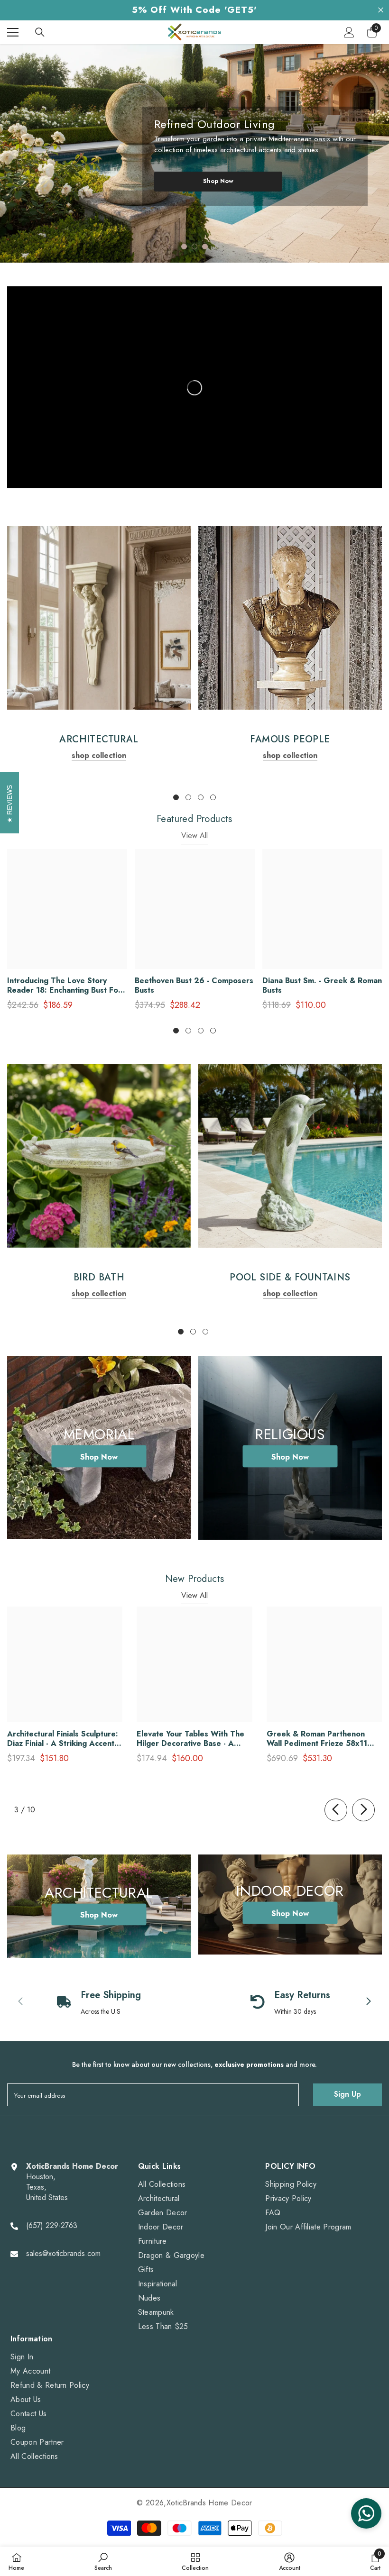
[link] (99, 618)
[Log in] (349, 32)
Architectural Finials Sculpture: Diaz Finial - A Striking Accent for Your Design (63, 1739)
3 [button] (205, 247)
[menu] (13, 32)
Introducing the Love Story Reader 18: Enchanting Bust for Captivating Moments (64, 986)
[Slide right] (363, 1810)
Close (381, 10)
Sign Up (347, 2094)
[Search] (40, 32)
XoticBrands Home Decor (209, 2503)
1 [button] (184, 247)
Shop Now (218, 181)
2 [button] (194, 247)
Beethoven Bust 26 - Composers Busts (194, 986)
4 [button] (213, 797)
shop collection (99, 755)
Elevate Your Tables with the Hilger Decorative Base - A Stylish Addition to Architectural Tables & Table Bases (190, 1739)
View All (194, 836)
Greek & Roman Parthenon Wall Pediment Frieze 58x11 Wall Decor (317, 1739)
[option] (194, 153)
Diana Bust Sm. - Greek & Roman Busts (322, 986)
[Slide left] (336, 1810)
